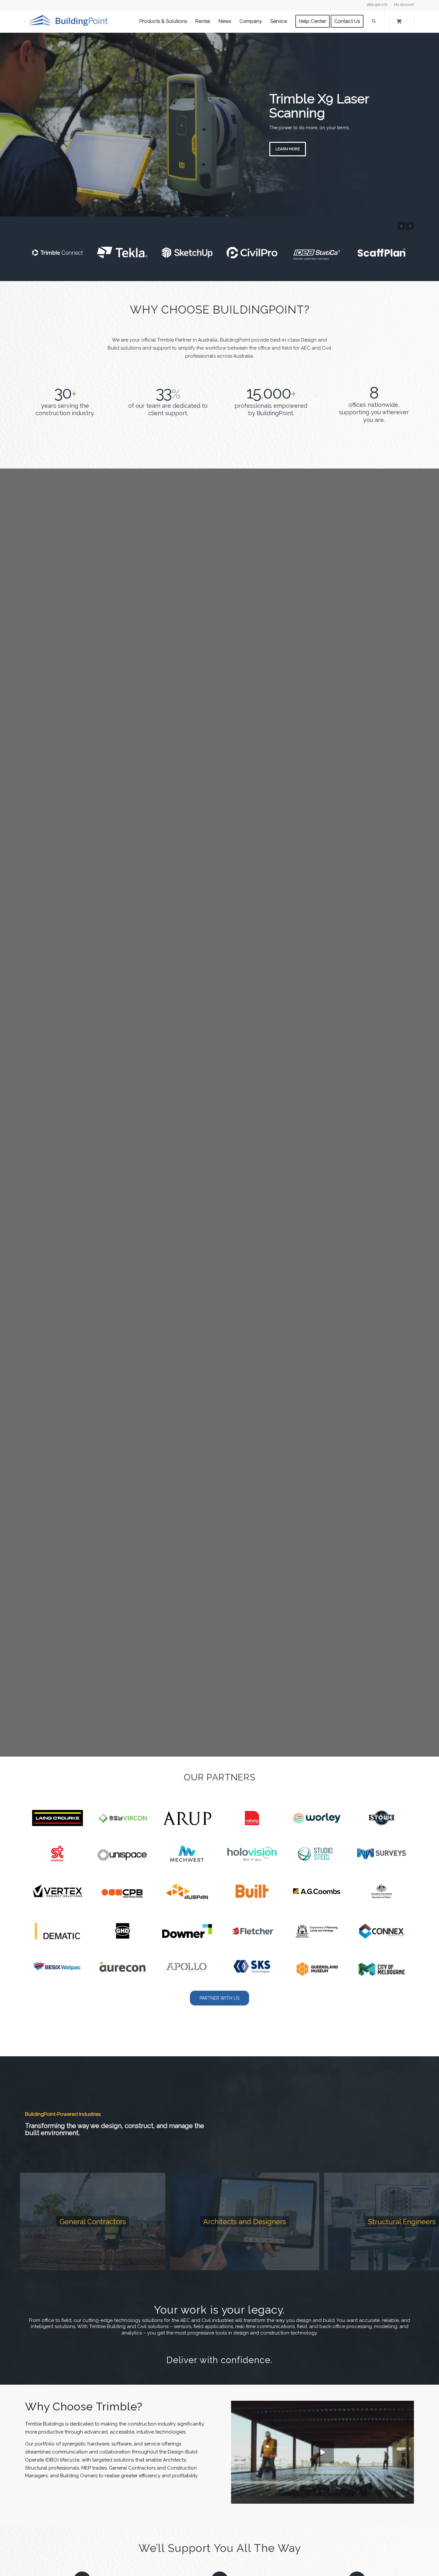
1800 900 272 (377, 5)
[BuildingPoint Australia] (69, 21)
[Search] (374, 21)
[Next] (433, 124)
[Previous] (6, 124)
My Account (404, 5)
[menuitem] (402, 5)
